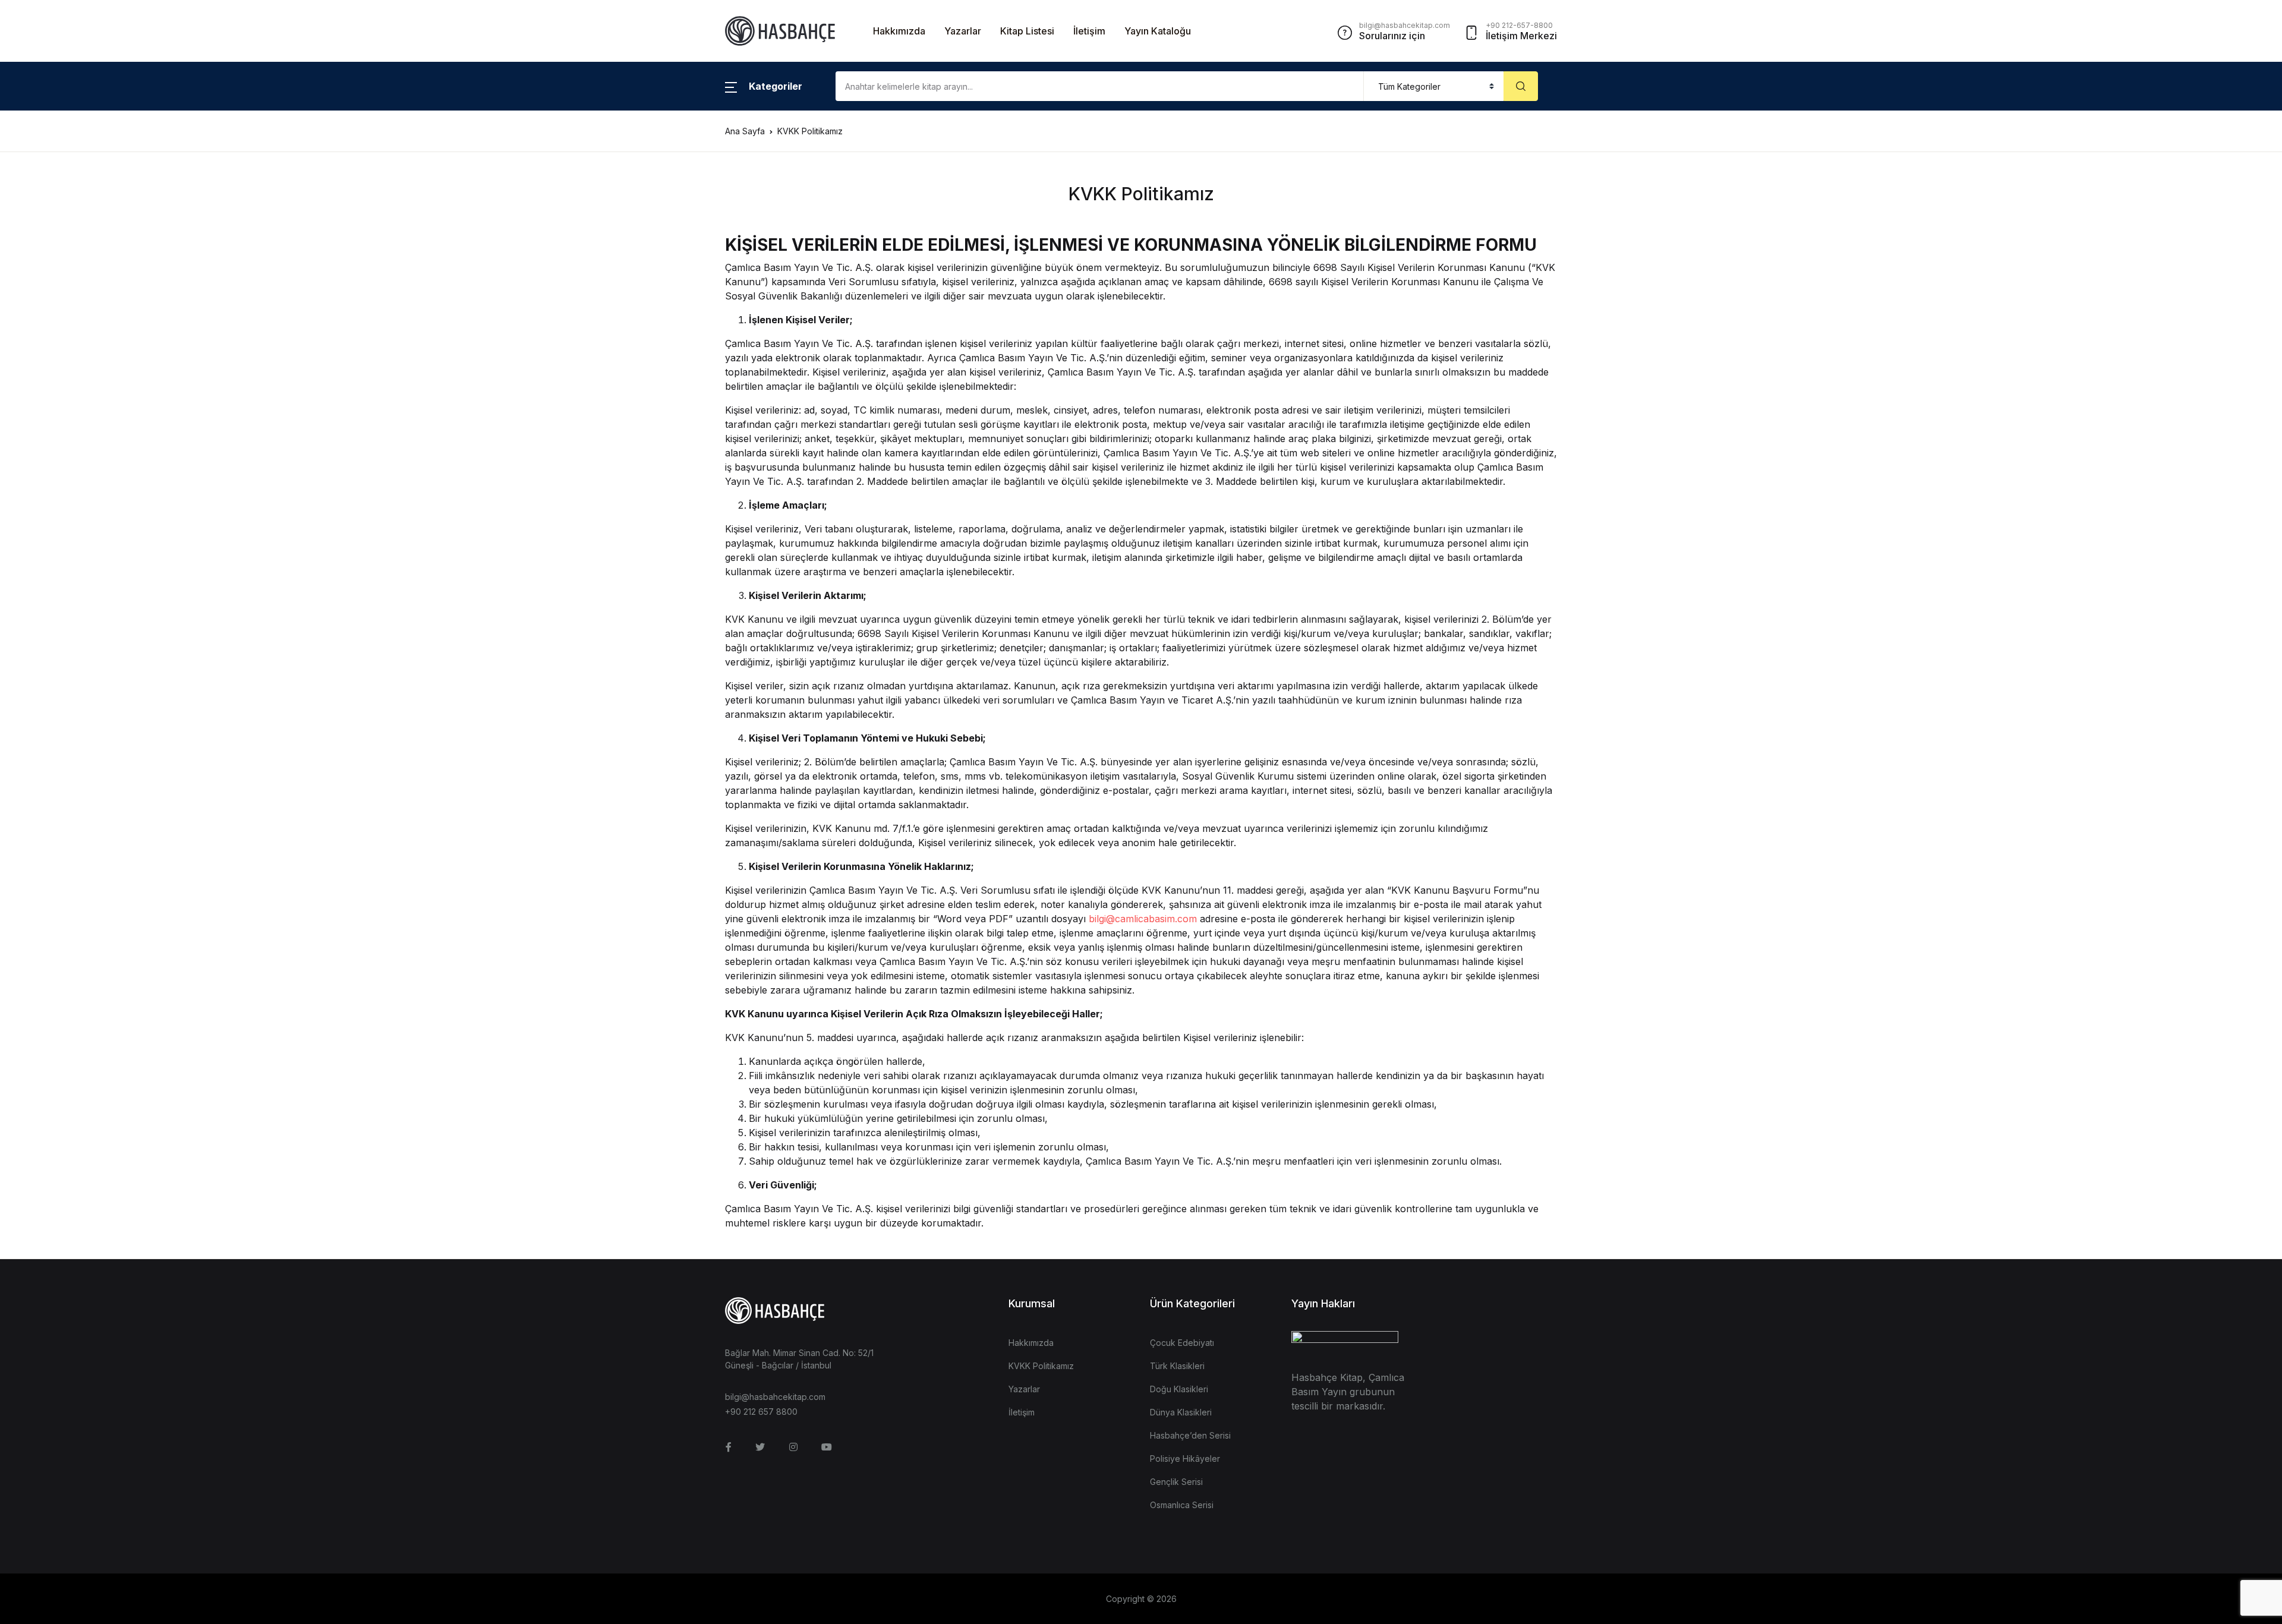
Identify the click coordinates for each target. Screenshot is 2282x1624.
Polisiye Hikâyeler (1185, 1459)
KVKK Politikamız (1041, 1366)
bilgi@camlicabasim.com (1143, 919)
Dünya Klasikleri (1181, 1412)
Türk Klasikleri (1177, 1366)
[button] (764, 86)
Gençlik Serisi (1176, 1482)
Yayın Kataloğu (1158, 31)
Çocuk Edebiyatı (1182, 1343)
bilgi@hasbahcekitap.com (775, 1397)
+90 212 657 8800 (761, 1412)
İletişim (1089, 31)
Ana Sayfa (745, 131)
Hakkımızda (899, 31)
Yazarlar (963, 31)
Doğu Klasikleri (1179, 1389)
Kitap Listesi (1027, 31)
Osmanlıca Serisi (1182, 1505)
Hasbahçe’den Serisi (1190, 1435)
